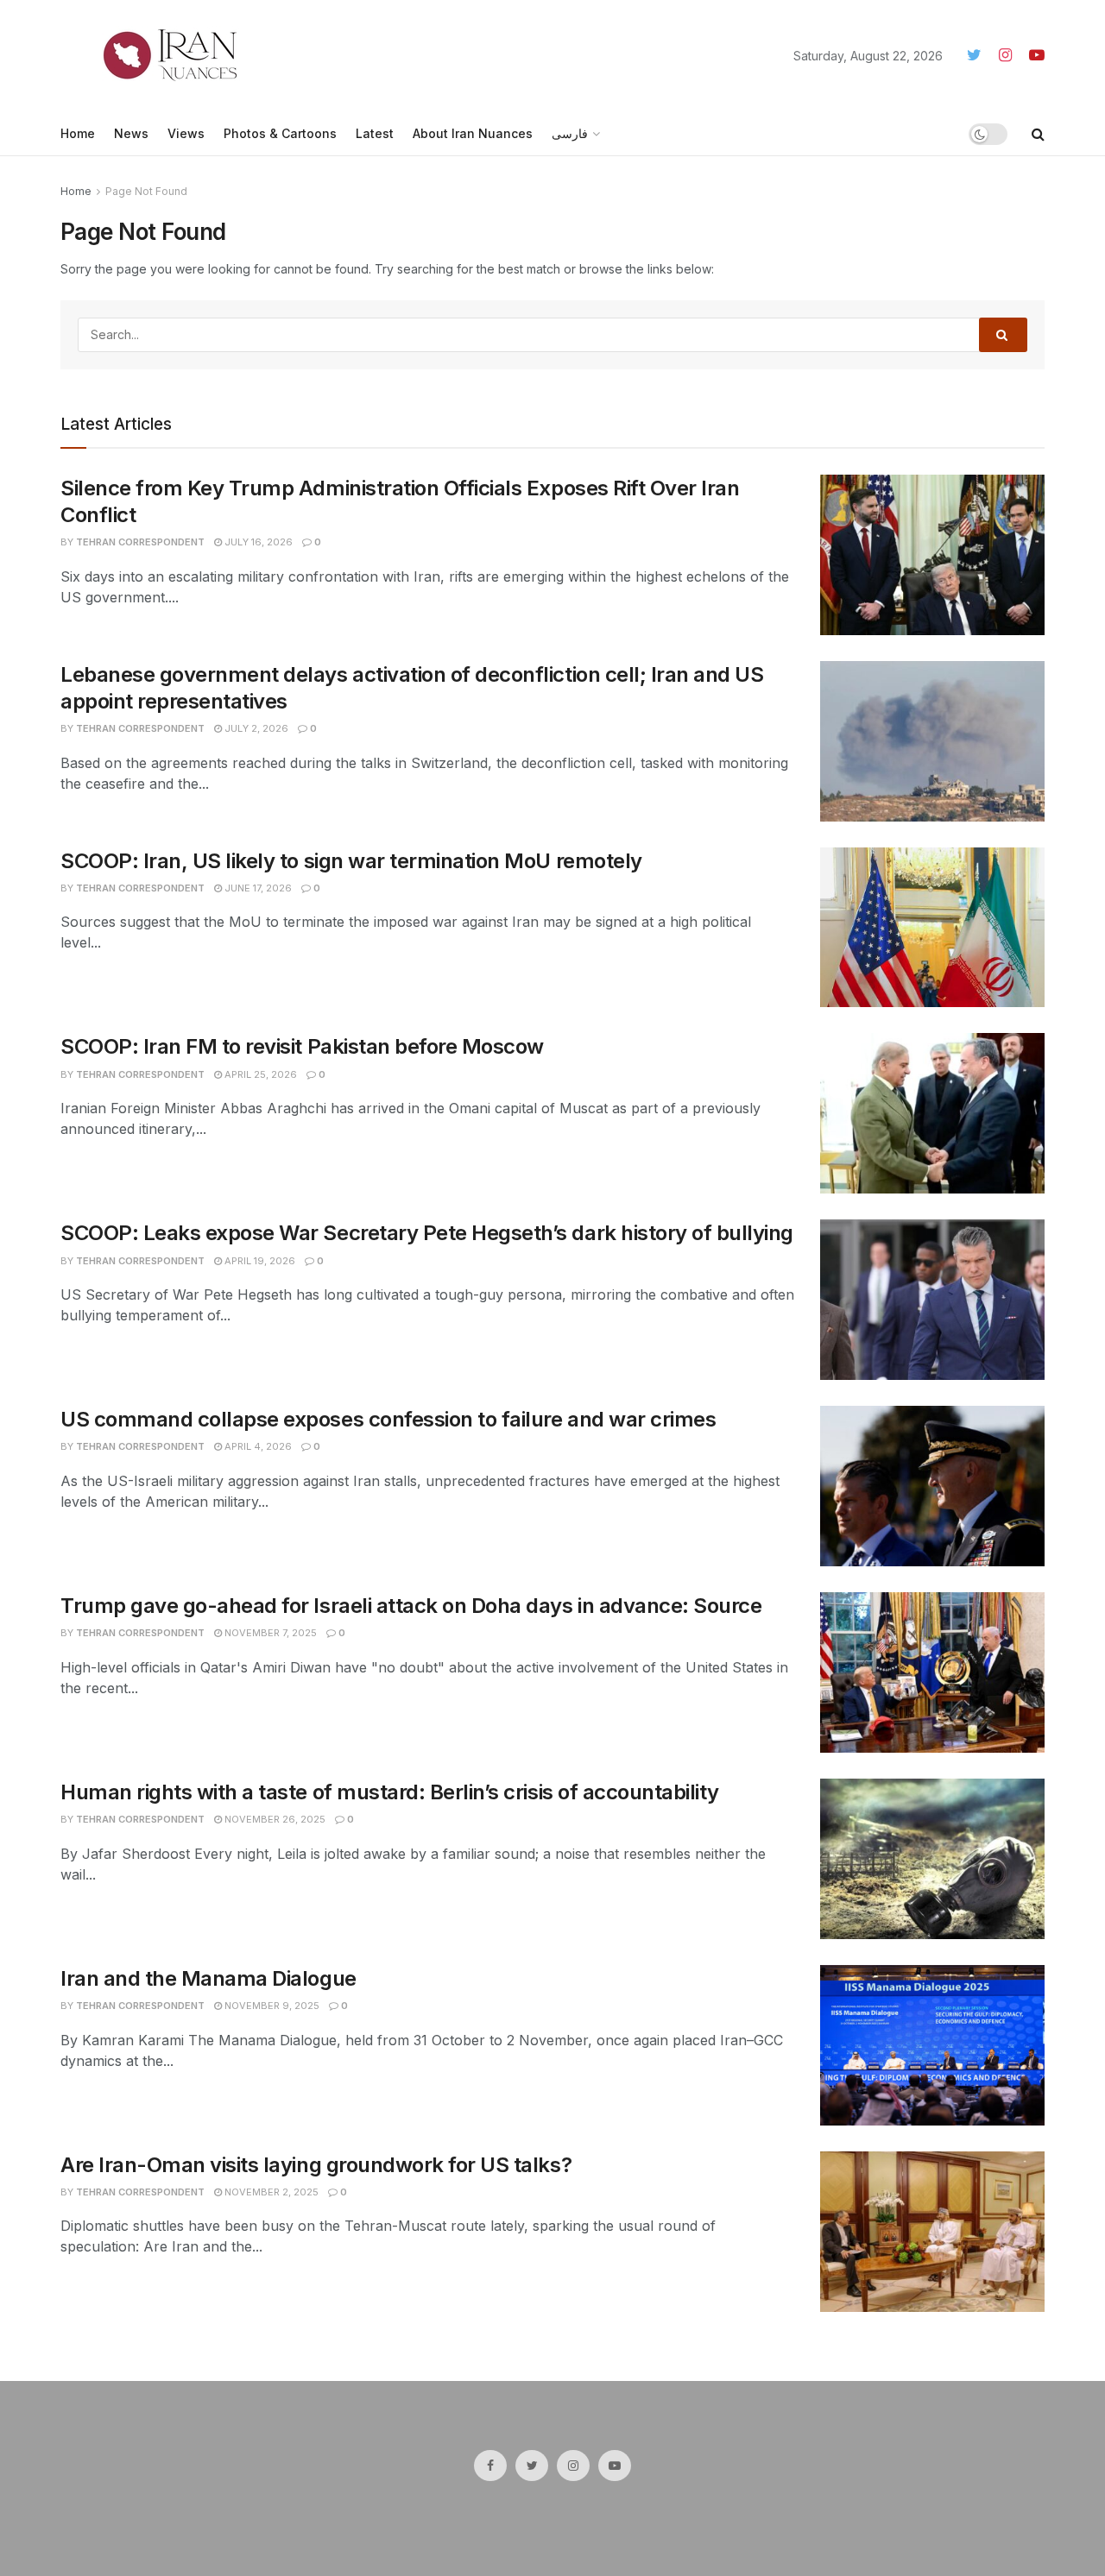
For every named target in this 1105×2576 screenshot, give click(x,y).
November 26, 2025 (274, 1819)
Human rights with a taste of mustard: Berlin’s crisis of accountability (390, 1792)
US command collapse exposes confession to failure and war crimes (388, 1419)
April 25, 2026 (259, 1074)
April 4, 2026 (257, 1446)
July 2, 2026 (255, 728)
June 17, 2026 (257, 888)
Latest (375, 133)
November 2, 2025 (270, 2192)
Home (78, 133)
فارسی (570, 133)
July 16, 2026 (257, 542)
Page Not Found (146, 191)
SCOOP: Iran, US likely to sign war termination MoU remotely (351, 861)
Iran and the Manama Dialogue (208, 1978)
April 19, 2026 (259, 1261)
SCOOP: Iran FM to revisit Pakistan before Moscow (302, 1046)
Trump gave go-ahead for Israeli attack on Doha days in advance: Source (411, 1606)
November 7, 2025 (269, 1633)
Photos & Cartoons (280, 133)
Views (186, 133)
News (131, 133)
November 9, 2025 (271, 2006)
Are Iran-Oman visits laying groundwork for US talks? (316, 2165)
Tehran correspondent (140, 542)
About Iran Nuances (473, 133)
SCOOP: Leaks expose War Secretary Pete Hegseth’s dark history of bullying (427, 1233)
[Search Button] (1003, 335)
